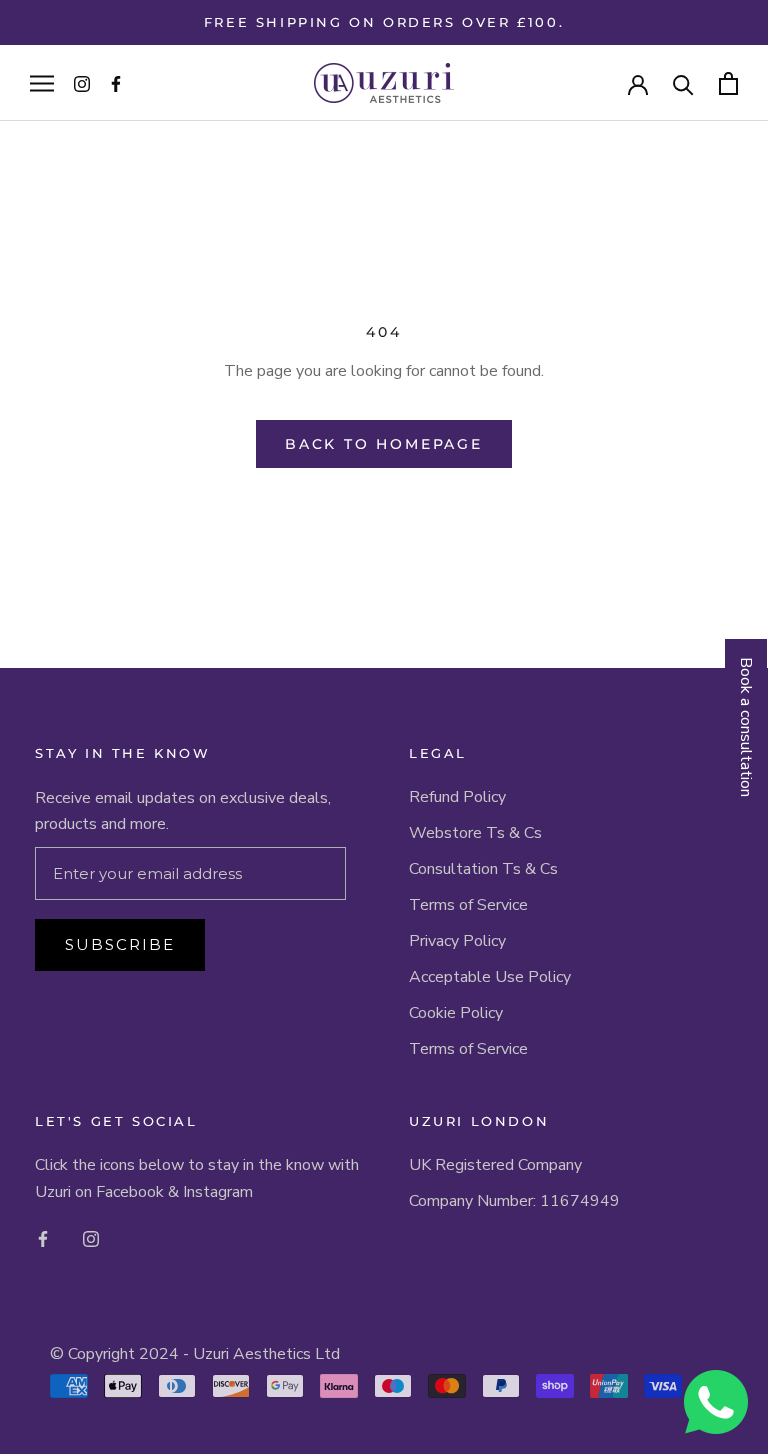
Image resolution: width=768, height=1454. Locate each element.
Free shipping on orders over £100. (384, 22)
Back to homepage (384, 444)
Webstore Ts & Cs (475, 833)
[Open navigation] (42, 83)
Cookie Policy (456, 1013)
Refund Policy (457, 797)
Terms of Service (468, 905)
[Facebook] (43, 1238)
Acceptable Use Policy (490, 977)
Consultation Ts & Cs (483, 869)
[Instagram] (91, 1238)
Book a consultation (746, 727)
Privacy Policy (457, 941)
